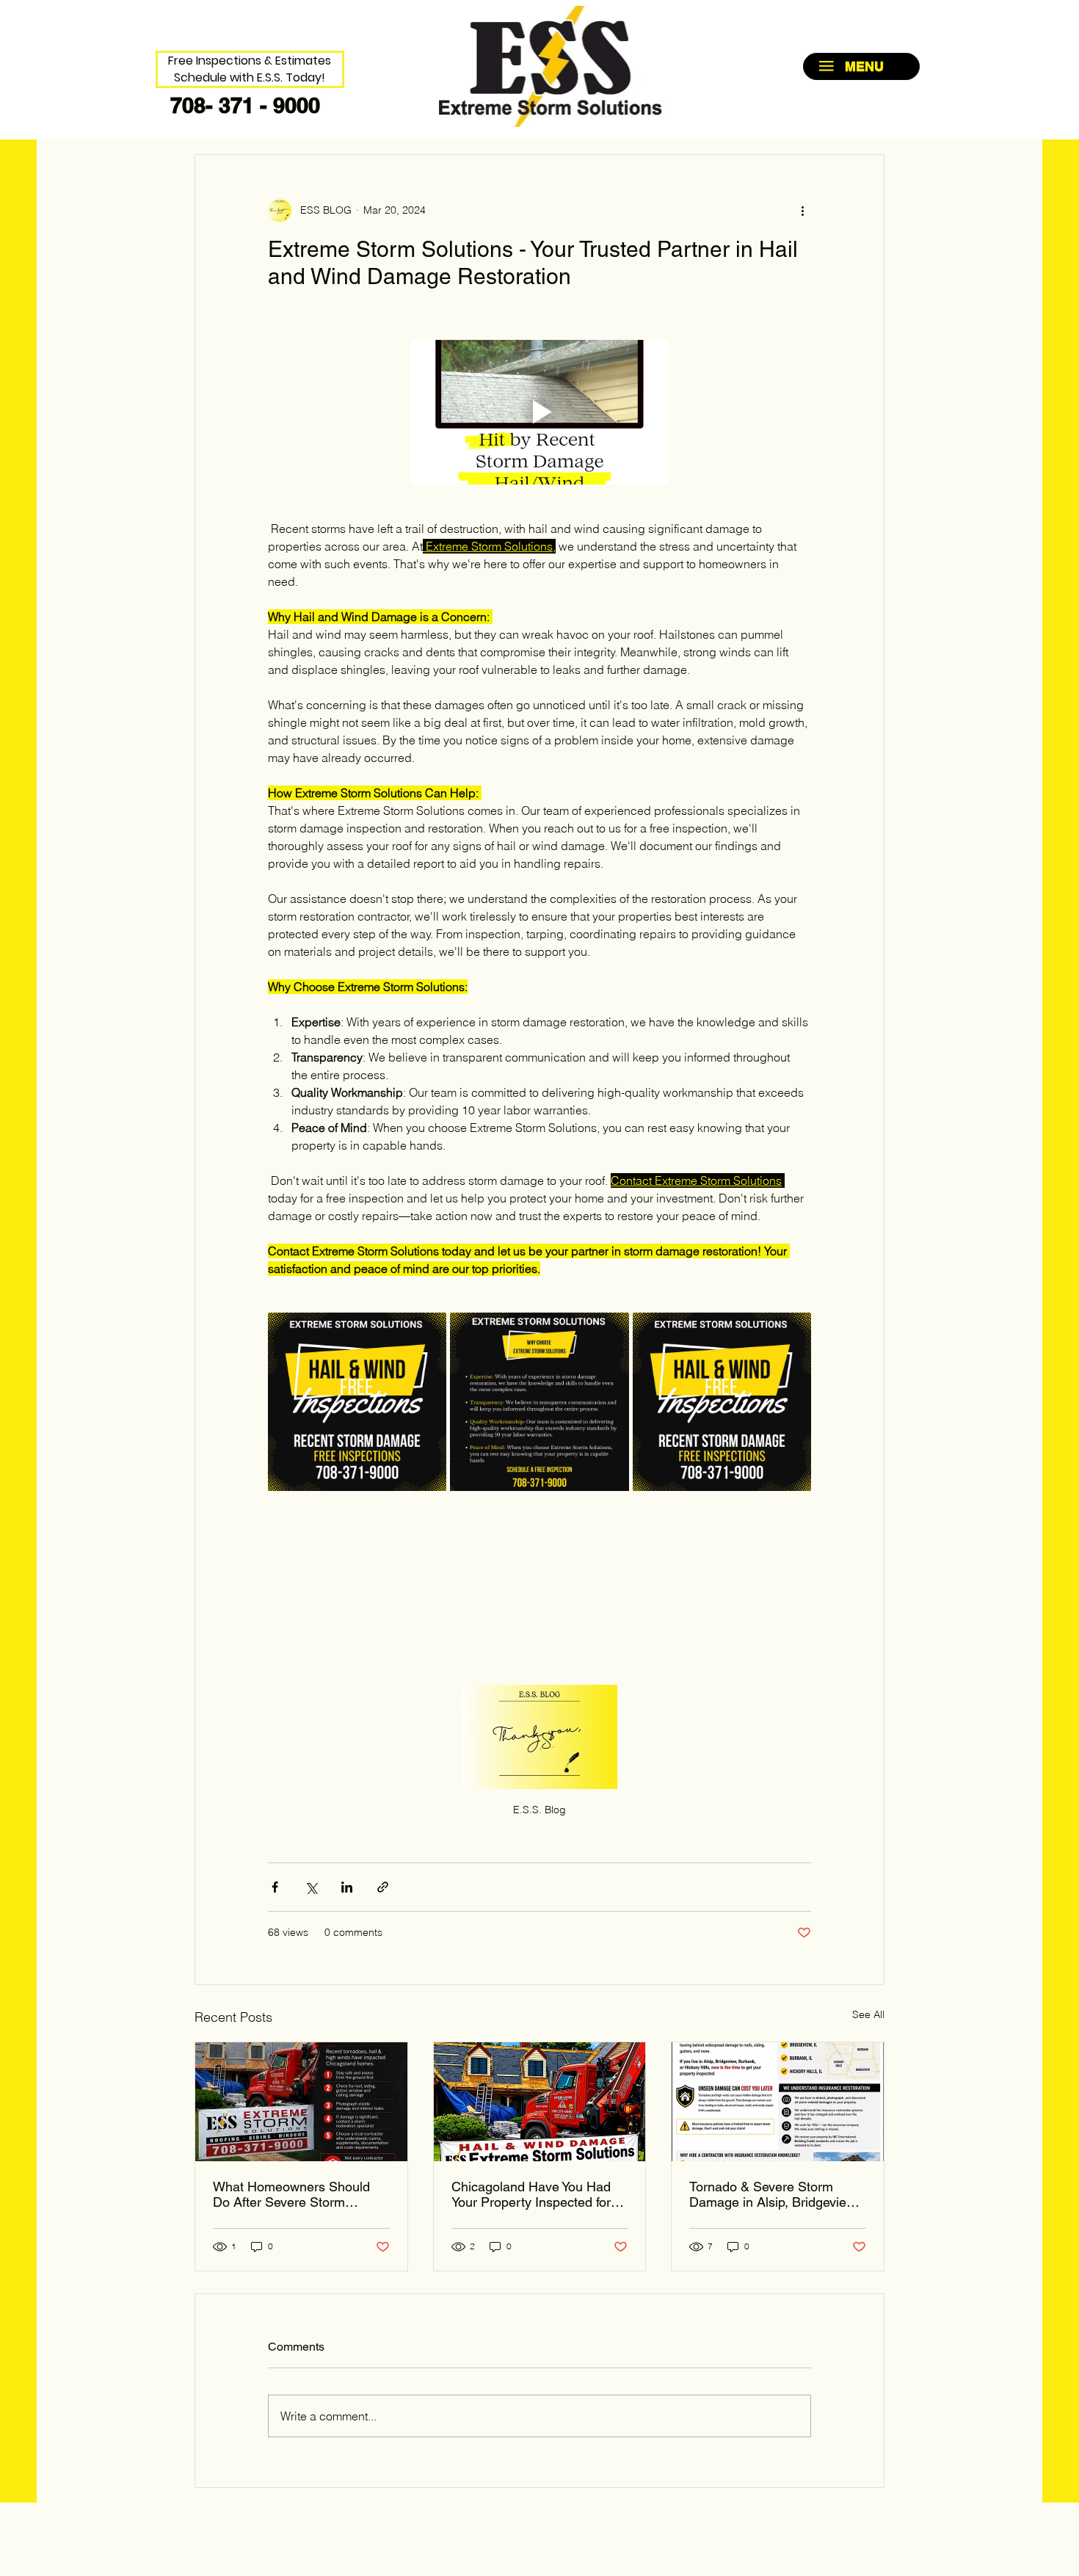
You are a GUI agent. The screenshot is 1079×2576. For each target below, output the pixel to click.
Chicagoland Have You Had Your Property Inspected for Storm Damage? (531, 2194)
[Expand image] (722, 1402)
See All (868, 2014)
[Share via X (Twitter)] (311, 1887)
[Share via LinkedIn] (347, 1887)
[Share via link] (383, 1887)
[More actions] (802, 211)
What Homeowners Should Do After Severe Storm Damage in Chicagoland (291, 2194)
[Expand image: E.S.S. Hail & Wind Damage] (539, 1402)
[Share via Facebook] (275, 1887)
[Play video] (539, 412)
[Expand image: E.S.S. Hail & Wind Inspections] (357, 1402)
